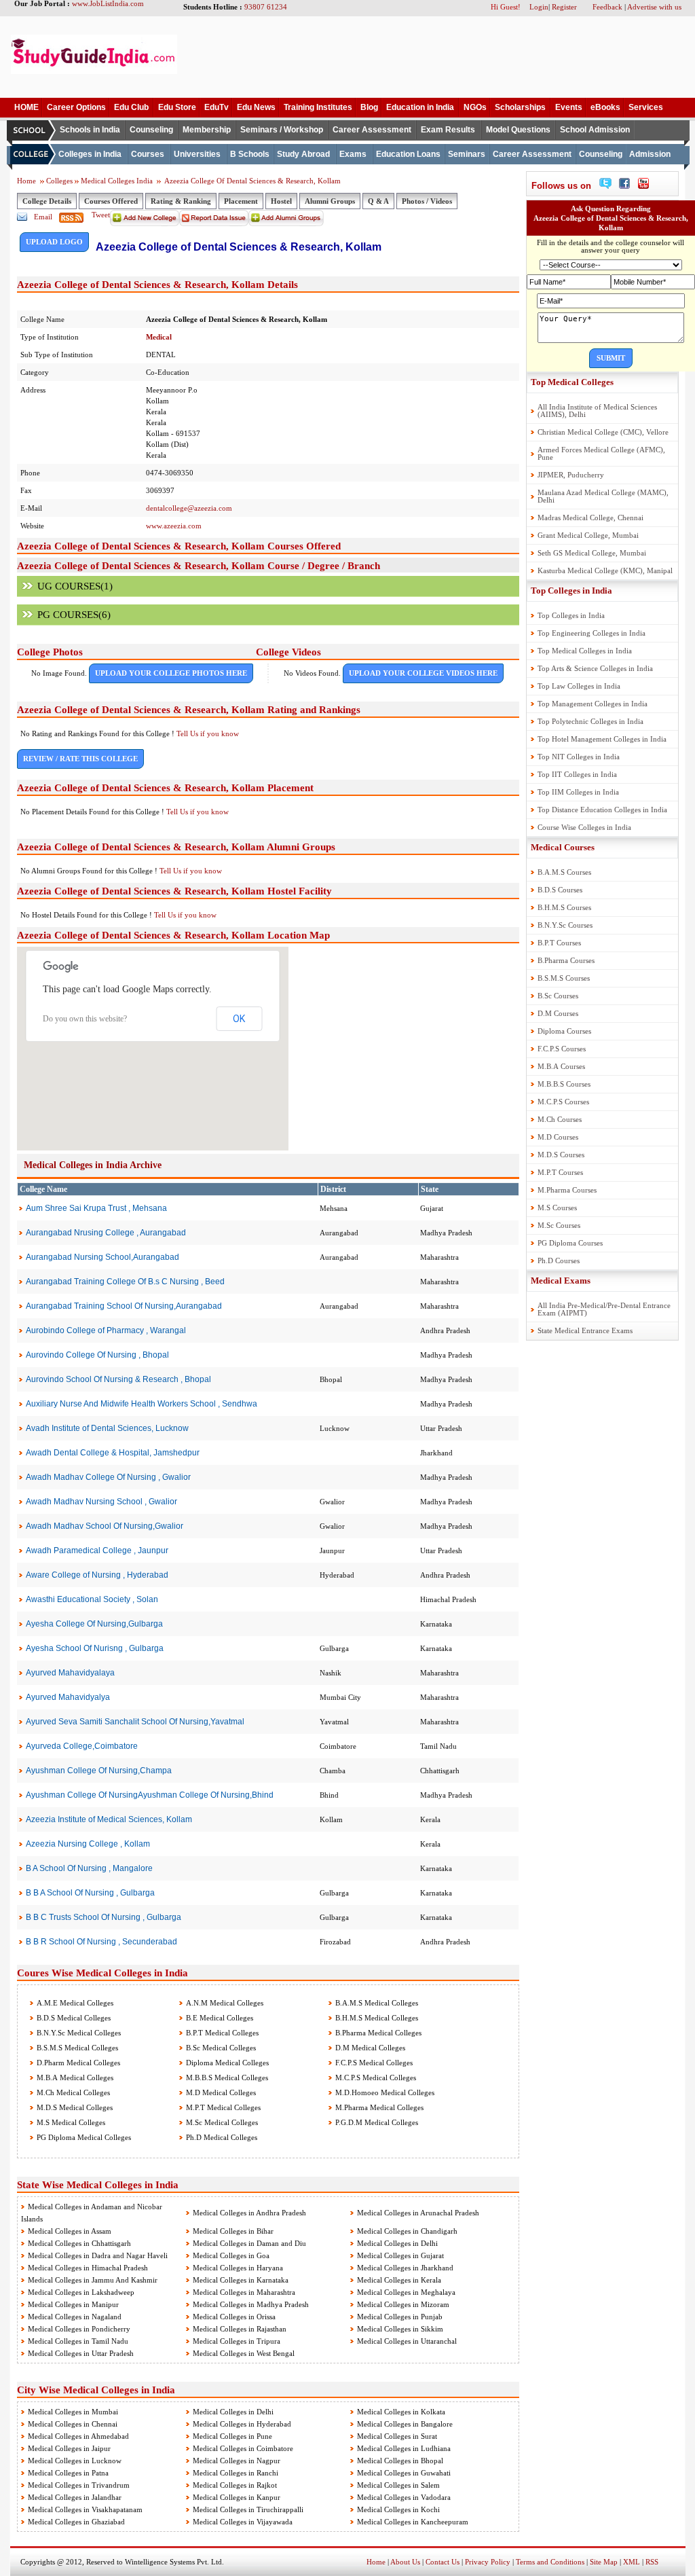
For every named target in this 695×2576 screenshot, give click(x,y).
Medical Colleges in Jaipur (69, 2448)
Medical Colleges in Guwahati (404, 2473)
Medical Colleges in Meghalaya (406, 2292)
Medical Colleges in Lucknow (75, 2461)
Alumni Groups (330, 201)
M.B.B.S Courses (564, 1084)
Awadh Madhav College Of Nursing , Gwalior (108, 1477)
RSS (652, 2562)
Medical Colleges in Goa (231, 2255)
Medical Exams (561, 1281)
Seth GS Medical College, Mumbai (592, 553)
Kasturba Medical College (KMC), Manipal (605, 570)
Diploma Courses (564, 1031)
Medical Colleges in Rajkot (235, 2485)
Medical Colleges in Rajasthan (240, 2329)
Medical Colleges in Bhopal (400, 2461)
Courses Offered (111, 201)
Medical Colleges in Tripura (237, 2341)
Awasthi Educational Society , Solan (92, 1599)
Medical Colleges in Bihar (233, 2231)
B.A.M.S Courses (564, 872)
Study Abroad (303, 154)
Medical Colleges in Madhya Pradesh (251, 2304)
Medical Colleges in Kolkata (401, 2412)
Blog (369, 107)
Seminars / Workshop (282, 130)
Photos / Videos (427, 201)
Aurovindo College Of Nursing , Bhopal (97, 1355)
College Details (47, 201)
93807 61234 (266, 7)
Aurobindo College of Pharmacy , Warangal (106, 1330)
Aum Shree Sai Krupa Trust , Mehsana (96, 1208)
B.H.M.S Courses (564, 907)
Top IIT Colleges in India (577, 774)
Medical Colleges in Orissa (234, 2317)
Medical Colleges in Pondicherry (79, 2329)
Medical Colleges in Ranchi (236, 2473)
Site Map (604, 2562)
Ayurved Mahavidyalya (68, 1697)
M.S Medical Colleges (70, 2122)
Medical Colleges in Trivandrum (79, 2485)
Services (646, 107)
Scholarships (520, 107)
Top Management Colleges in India (593, 704)
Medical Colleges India (118, 181)
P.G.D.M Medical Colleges (376, 2122)
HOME (26, 107)
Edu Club (131, 107)
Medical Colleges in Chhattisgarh (79, 2243)
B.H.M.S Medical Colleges (376, 2018)
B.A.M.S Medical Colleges (376, 2003)
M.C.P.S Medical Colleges (375, 2078)
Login (539, 7)
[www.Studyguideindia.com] (94, 71)
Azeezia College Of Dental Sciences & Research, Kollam (252, 181)
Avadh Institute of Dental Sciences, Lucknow (107, 1428)
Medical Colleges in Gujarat (400, 2255)
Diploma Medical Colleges (226, 2063)
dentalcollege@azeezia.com (189, 508)
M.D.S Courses (561, 1155)
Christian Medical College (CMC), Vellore (603, 432)
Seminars (467, 154)
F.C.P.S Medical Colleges (373, 2063)
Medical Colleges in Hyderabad (242, 2424)
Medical (159, 337)
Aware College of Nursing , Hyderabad (97, 1575)
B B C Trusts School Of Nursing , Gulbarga (104, 1917)
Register (564, 7)
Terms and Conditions (550, 2562)
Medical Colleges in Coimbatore (243, 2448)
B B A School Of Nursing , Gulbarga (90, 1893)
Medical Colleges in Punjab (400, 2317)
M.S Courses (557, 1208)
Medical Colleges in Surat (397, 2436)
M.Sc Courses (559, 1225)
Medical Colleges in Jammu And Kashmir (93, 2280)
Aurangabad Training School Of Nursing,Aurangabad (124, 1306)
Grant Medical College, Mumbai (588, 535)
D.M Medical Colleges (369, 2048)
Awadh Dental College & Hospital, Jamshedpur (113, 1453)
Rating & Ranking (181, 201)
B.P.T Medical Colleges (221, 2033)
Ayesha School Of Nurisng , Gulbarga (95, 1648)
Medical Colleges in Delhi (397, 2243)
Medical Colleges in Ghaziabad (76, 2522)
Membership (207, 130)
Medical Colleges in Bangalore (405, 2424)
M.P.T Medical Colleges (222, 2107)
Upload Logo (54, 242)
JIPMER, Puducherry (571, 475)
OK (239, 1019)
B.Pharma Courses (566, 960)
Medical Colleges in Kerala (399, 2280)
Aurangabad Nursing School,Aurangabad (102, 1257)
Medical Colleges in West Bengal (244, 2353)
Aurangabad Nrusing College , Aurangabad (106, 1233)
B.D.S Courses (560, 890)
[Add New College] (145, 223)
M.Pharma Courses (567, 1190)
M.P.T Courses (560, 1172)
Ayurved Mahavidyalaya (70, 1673)
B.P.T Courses (559, 943)
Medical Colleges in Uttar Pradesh (81, 2353)
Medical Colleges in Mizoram (403, 2304)
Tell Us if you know (208, 733)
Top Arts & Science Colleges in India (595, 668)
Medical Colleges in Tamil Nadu (78, 2341)
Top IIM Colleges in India (578, 792)
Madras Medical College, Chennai (590, 518)
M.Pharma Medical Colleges (378, 2107)
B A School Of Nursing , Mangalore (89, 1868)
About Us (405, 2562)
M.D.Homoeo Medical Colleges (384, 2092)
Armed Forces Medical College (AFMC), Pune (601, 453)
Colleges (59, 181)
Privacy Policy (488, 2562)
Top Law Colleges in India (579, 686)
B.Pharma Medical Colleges (377, 2033)
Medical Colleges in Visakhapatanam (85, 2509)
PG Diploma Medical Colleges (83, 2137)
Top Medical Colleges (572, 382)
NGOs (475, 107)
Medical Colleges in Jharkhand (405, 2268)
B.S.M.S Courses (564, 978)
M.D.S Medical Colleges (74, 2107)
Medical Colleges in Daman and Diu (249, 2243)
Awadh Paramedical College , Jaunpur (97, 1550)
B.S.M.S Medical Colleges (76, 2048)
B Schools (250, 154)
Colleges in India (90, 154)
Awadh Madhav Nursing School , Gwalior (101, 1502)
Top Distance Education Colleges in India (602, 810)
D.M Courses (558, 1013)
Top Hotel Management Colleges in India (602, 739)
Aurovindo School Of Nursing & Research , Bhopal (118, 1379)
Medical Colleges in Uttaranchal (407, 2341)
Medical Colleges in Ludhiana (404, 2448)
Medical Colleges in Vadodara (404, 2497)
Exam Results (448, 130)
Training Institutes (318, 107)
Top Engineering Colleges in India (591, 633)
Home (26, 181)
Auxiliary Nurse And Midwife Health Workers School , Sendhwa (142, 1404)
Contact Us (443, 2562)
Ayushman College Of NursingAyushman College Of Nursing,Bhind (150, 1795)
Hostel (281, 201)
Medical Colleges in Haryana (238, 2268)
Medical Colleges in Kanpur (237, 2497)
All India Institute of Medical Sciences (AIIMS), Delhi (597, 411)
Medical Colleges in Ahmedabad (78, 2436)
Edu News (256, 107)
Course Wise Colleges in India (584, 827)
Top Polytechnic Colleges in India (590, 721)
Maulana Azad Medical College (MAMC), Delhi (603, 496)
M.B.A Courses (561, 1066)
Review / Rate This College (80, 759)
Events (569, 107)
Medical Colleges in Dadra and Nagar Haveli (98, 2255)
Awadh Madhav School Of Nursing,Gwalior (105, 1526)
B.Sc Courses (558, 996)
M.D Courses (558, 1137)
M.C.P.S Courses (563, 1102)
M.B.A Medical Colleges (74, 2078)
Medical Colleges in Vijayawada (243, 2522)
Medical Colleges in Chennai (73, 2424)
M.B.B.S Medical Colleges (226, 2078)
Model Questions (518, 130)
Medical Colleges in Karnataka (241, 2280)
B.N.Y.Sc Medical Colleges (78, 2033)
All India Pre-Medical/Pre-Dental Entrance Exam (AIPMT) (604, 1309)
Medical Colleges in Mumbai (73, 2412)
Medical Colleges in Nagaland (75, 2317)
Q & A (378, 201)
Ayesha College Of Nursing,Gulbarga (94, 1624)
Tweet (101, 215)
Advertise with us (654, 7)
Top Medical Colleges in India (585, 651)
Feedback (607, 7)
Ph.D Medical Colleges (221, 2137)
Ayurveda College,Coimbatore (82, 1746)
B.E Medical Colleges (219, 2018)
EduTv (217, 107)
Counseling (151, 130)
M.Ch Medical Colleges (72, 2092)
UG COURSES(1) (75, 586)
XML (632, 2562)
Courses (148, 154)
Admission (650, 154)
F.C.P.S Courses (562, 1049)
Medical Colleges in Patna (68, 2473)
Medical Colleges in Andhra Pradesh (249, 2213)
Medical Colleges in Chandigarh (407, 2231)
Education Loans (408, 154)
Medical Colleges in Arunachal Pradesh (418, 2213)
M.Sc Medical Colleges (221, 2122)
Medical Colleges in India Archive (93, 1165)
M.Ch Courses (560, 1119)
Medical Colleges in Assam (70, 2231)
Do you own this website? (85, 1019)
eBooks (605, 107)
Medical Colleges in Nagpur (237, 2461)
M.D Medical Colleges (220, 2092)
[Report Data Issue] (214, 223)
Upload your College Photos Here (171, 673)
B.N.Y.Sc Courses (565, 925)
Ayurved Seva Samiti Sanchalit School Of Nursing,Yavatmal (135, 1722)
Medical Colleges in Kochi (398, 2509)
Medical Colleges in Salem (398, 2485)
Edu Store (177, 107)
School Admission (595, 130)
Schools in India (90, 130)
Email (43, 217)
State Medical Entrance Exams (585, 1330)
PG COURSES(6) (74, 615)
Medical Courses (563, 847)
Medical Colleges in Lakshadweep (81, 2292)
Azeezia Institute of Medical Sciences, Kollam (109, 1819)
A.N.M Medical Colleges (224, 2003)
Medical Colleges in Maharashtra (244, 2292)
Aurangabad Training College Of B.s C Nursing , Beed (125, 1282)
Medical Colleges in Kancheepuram (413, 2522)
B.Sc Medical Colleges (220, 2048)
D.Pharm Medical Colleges (77, 2063)
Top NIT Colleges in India (579, 757)
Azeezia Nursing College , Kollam (88, 1844)
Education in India (420, 107)
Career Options (76, 107)
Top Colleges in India (571, 591)
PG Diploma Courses (570, 1243)
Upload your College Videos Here (423, 673)
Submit (611, 358)
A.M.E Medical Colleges (74, 2003)
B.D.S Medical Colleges (73, 2018)
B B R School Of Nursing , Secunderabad (101, 1942)
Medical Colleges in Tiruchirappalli (248, 2509)
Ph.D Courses (559, 1260)
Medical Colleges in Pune (232, 2436)
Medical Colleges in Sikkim (400, 2329)
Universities (197, 154)
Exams (353, 154)
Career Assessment (372, 130)
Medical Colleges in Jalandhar (75, 2497)
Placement (241, 201)
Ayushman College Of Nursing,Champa (99, 1771)
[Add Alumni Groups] (286, 223)
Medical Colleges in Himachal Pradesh (88, 2268)
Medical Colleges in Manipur (73, 2304)
